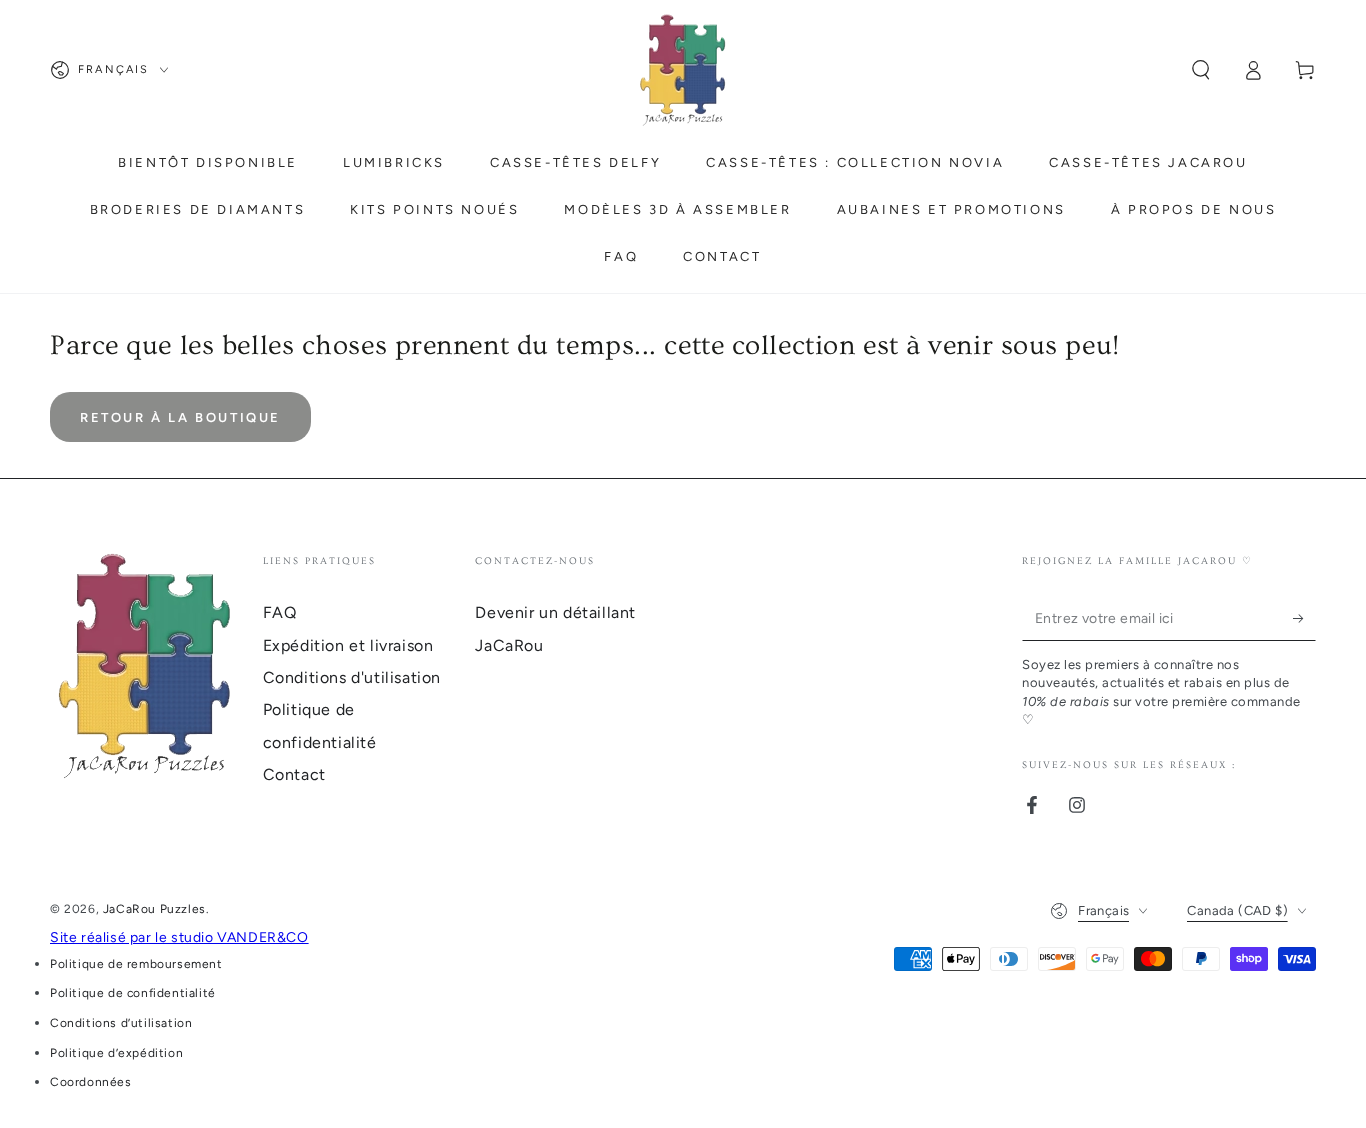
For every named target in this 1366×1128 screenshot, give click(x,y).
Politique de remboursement (136, 964)
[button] (1201, 70)
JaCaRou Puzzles (154, 909)
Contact (294, 774)
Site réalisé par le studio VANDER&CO (179, 937)
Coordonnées (91, 1082)
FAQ (280, 612)
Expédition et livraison (348, 645)
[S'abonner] (1304, 618)
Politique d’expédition (116, 1053)
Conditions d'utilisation (352, 677)
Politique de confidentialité (133, 993)
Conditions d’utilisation (121, 1023)
